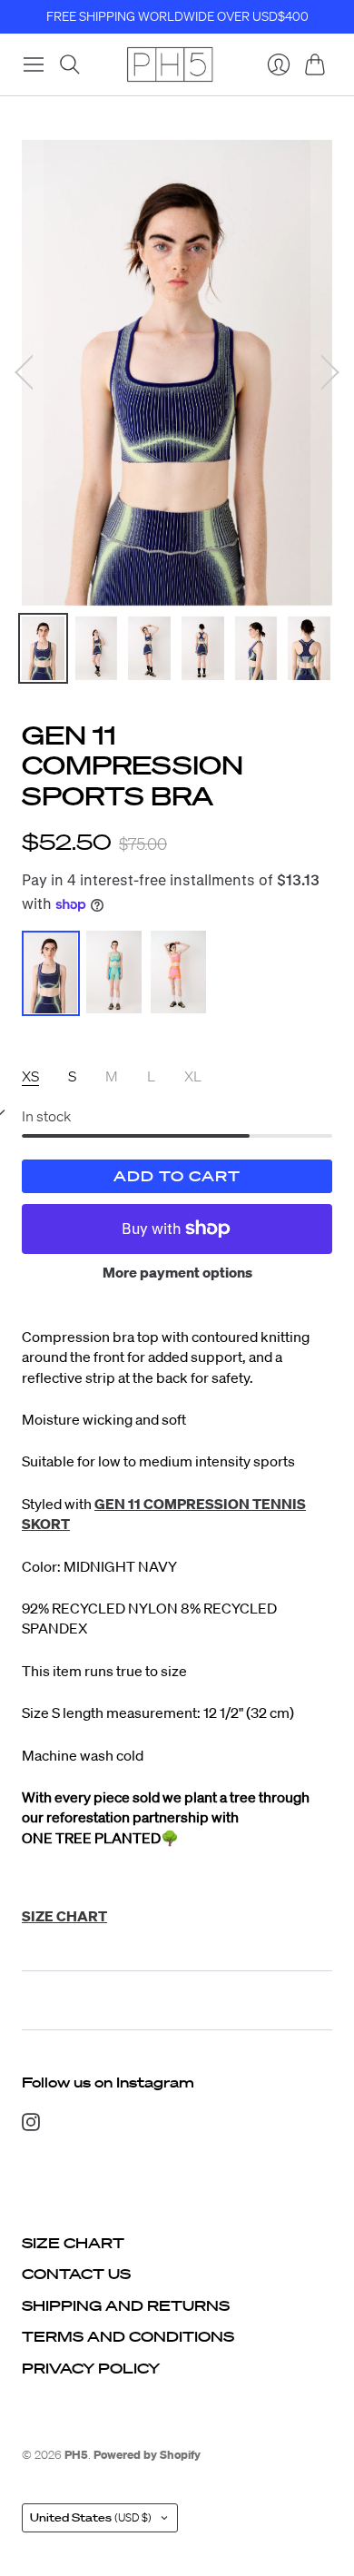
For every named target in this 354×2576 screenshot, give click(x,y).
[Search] (70, 64)
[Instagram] (31, 2126)
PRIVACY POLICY (91, 2368)
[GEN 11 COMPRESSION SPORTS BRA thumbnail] (43, 648)
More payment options (177, 1272)
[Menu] (34, 64)
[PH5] (170, 64)
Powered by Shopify (147, 2455)
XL (193, 1076)
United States (91, 2517)
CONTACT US (76, 2274)
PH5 (76, 2455)
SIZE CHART (73, 2243)
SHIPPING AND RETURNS (126, 2305)
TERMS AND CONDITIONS (128, 2336)
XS (30, 1076)
